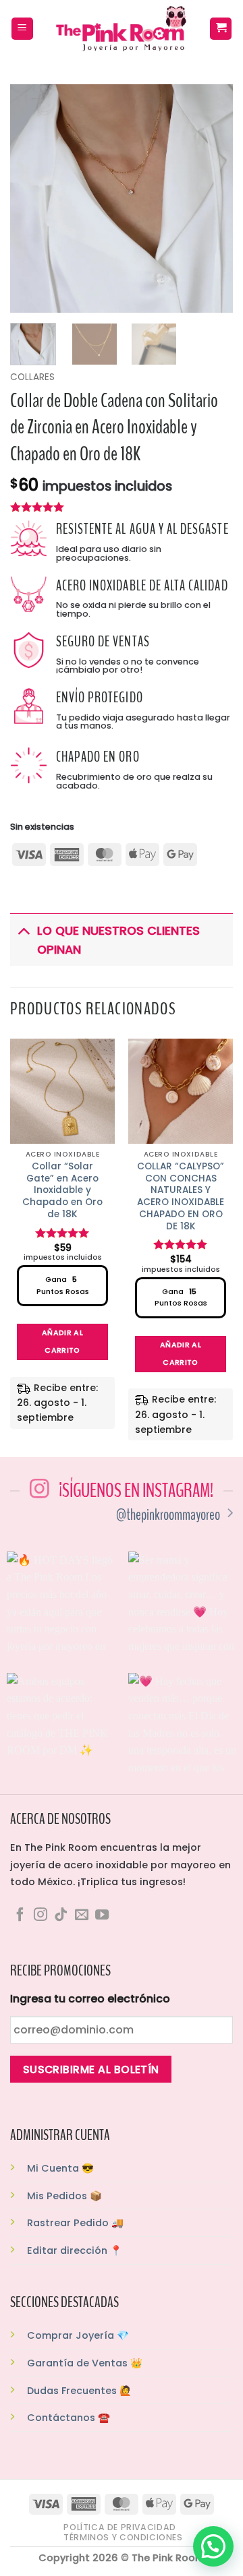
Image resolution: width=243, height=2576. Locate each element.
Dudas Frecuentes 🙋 (79, 2391)
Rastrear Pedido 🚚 (75, 2223)
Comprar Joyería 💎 (78, 2335)
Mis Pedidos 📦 (64, 2196)
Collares (32, 377)
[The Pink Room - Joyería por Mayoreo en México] (122, 29)
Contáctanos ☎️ (69, 2418)
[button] (22, 29)
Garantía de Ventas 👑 (85, 2363)
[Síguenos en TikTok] (61, 1915)
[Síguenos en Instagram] (40, 1915)
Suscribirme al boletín (91, 2069)
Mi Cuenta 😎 (60, 2168)
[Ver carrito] (221, 29)
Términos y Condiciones (123, 2537)
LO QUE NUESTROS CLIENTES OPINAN (118, 940)
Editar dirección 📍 (75, 2250)
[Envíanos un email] (82, 1915)
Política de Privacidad (119, 2527)
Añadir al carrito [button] (62, 1342)
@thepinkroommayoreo (168, 1515)
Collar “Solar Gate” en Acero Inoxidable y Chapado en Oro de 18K (62, 1190)
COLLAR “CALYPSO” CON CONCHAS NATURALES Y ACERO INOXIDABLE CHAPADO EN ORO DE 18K (181, 1196)
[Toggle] (23, 930)
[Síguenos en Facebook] (20, 1915)
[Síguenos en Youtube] (102, 1915)
